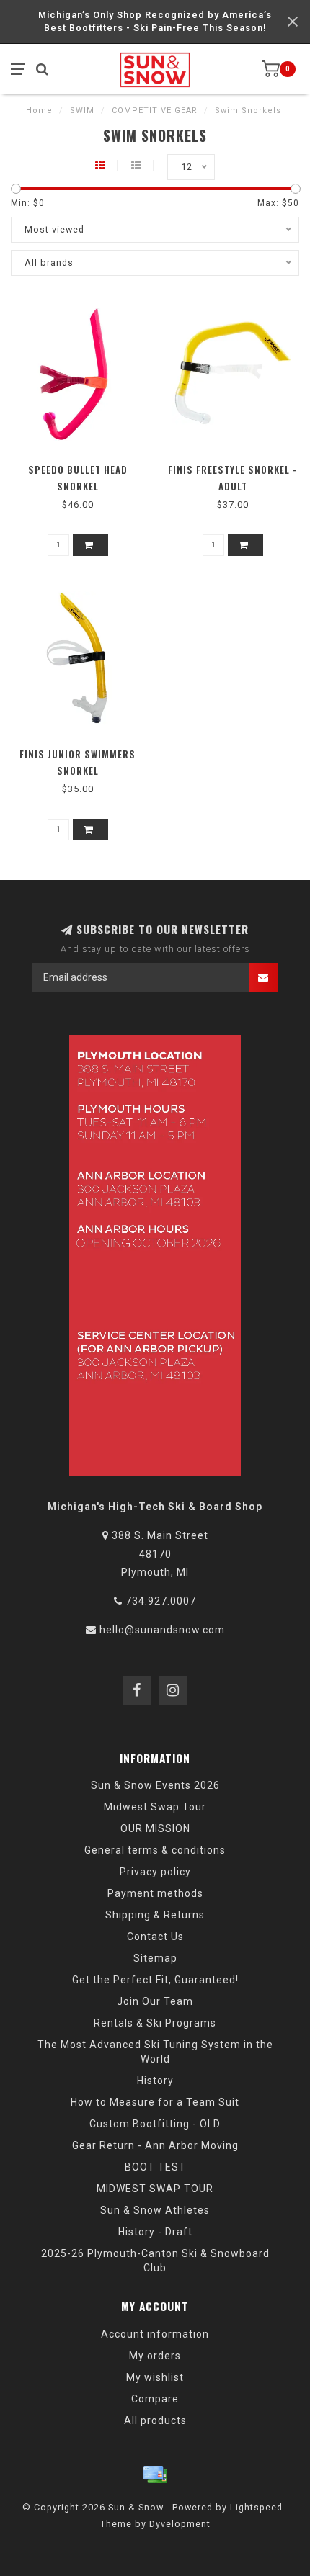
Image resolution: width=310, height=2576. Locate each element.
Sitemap (155, 1958)
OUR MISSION (155, 1828)
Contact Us (155, 1937)
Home (39, 111)
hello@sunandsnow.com (162, 1630)
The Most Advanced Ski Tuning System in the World (155, 2052)
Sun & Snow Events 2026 (155, 1785)
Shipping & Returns (155, 1915)
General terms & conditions (155, 1850)
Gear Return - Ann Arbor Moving (155, 2145)
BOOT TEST (155, 2167)
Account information (155, 2334)
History (155, 2081)
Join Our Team (155, 2001)
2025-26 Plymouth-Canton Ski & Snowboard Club (155, 2261)
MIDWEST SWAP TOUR (155, 2189)
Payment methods (155, 1893)
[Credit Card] (155, 2474)
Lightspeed (256, 2507)
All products (155, 2420)
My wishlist (155, 2377)
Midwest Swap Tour (155, 1807)
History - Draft (155, 2232)
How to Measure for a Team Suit (155, 2102)
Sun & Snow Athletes (155, 2210)
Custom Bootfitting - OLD (155, 2124)
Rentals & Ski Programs (155, 2023)
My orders (155, 2356)
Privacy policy (155, 1872)
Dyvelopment (180, 2524)
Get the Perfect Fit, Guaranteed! (155, 1980)
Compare (155, 2399)
